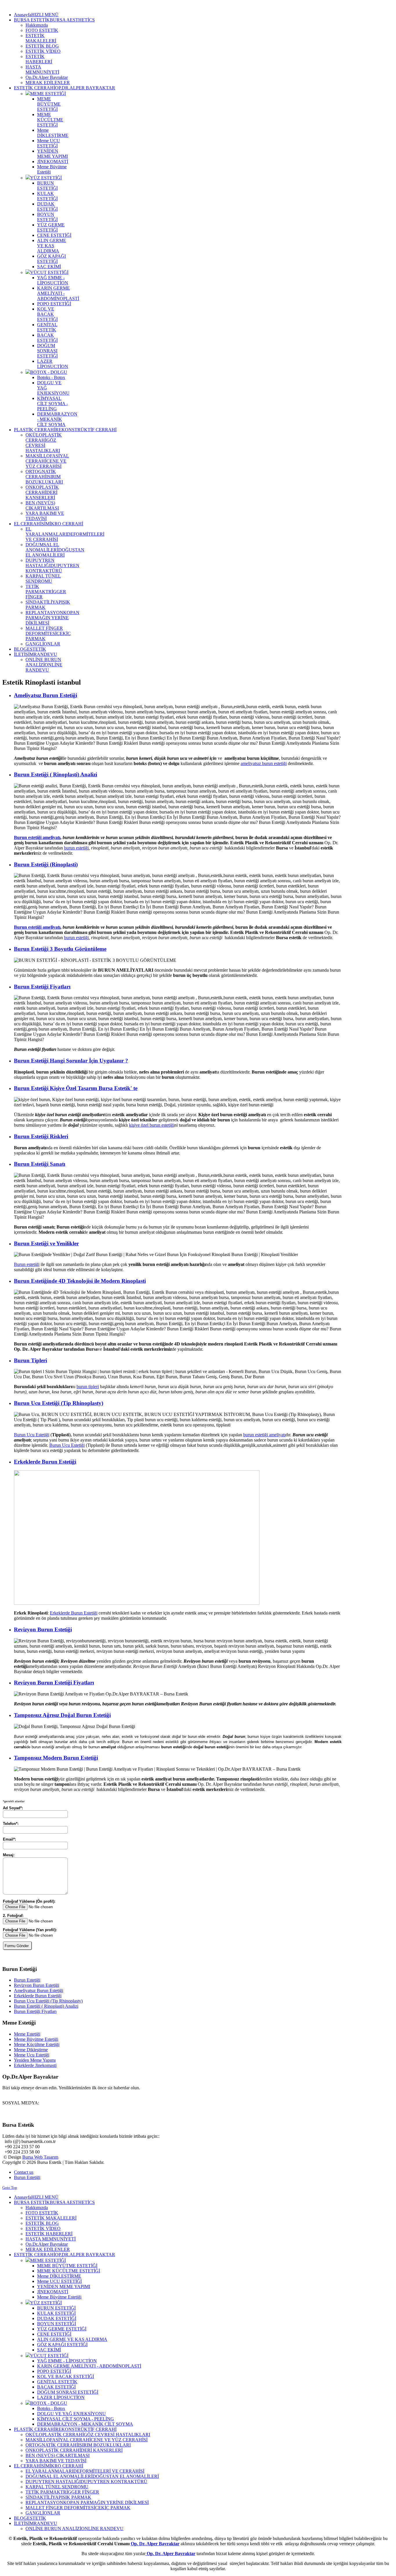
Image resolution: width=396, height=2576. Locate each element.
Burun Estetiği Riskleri (41, 1136)
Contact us (24, 2172)
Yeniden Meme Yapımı (35, 2060)
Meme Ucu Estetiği (32, 2055)
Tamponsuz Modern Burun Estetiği (56, 1758)
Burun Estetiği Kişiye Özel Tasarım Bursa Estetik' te (76, 1088)
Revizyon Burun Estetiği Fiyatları (54, 1683)
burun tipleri (88, 1387)
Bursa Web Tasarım (40, 2157)
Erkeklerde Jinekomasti (35, 2065)
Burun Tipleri (30, 1360)
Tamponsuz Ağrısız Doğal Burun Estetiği (62, 1715)
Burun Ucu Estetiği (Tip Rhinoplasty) (59, 1403)
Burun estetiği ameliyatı (37, 837)
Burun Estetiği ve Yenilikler (46, 1243)
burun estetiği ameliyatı (264, 1435)
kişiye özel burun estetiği (152, 1125)
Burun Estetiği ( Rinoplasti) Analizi (56, 774)
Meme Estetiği (27, 2034)
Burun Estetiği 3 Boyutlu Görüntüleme (60, 949)
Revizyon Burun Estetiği (43, 1629)
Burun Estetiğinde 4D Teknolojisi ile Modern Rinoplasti (80, 1281)
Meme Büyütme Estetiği (36, 2039)
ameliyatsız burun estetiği (264, 763)
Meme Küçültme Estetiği (37, 2044)
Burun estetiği (27, 1264)
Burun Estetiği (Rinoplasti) (46, 864)
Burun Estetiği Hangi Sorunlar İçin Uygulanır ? (71, 1061)
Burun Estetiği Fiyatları (42, 987)
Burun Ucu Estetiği (32, 1435)
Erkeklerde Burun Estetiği (45, 1462)
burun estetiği (76, 848)
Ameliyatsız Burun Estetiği (46, 695)
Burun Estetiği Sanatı (40, 1164)
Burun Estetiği (27, 1980)
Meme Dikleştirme (31, 2050)
